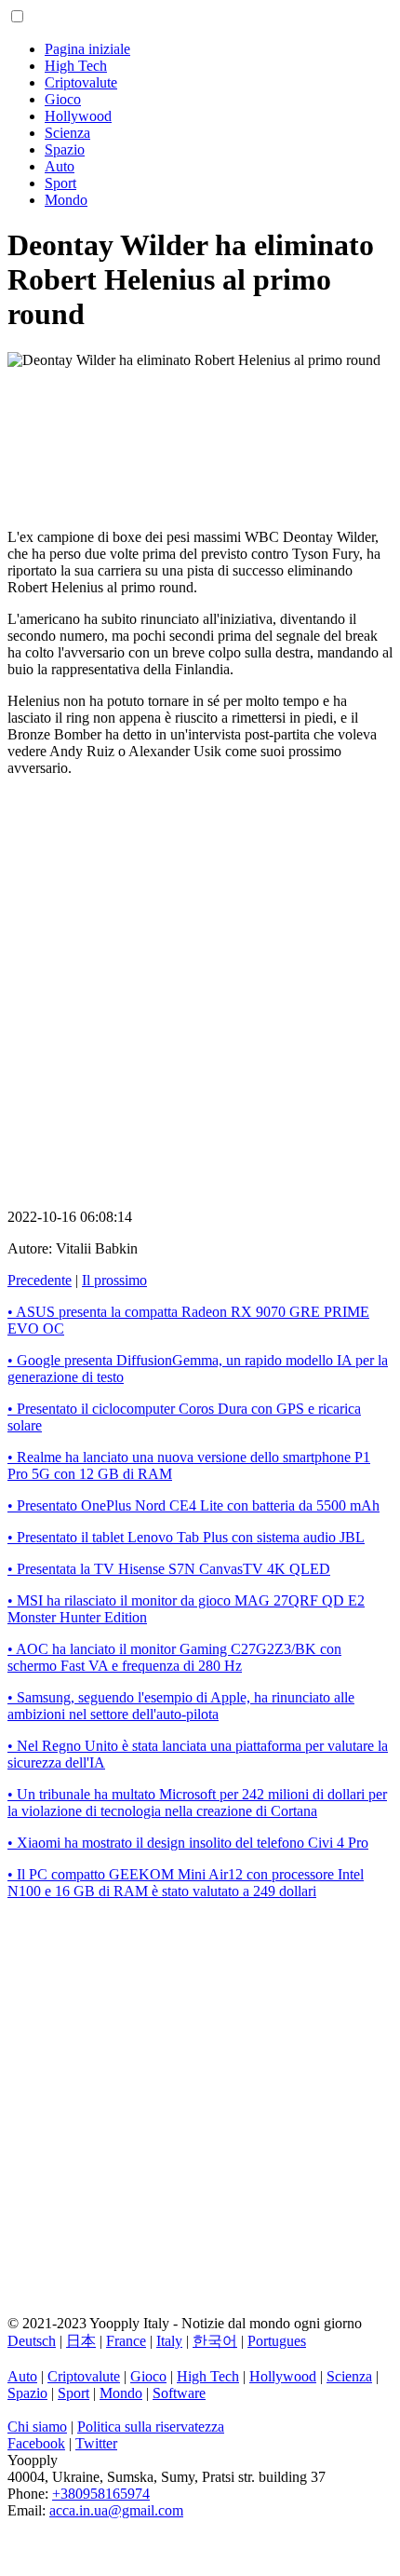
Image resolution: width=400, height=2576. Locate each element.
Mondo (66, 200)
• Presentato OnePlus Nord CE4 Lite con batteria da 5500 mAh (193, 1505)
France (126, 2341)
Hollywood (78, 116)
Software (179, 2393)
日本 (81, 2341)
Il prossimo (114, 1280)
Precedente (40, 1280)
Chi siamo (37, 2427)
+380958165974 (101, 2494)
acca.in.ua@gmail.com (116, 2510)
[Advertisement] (200, 433)
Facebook (36, 2443)
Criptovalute (81, 82)
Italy (169, 2341)
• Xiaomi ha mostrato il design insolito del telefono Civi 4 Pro (188, 1843)
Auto (60, 166)
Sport (60, 183)
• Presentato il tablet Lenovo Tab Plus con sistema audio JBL (186, 1537)
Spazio (65, 149)
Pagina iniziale (87, 49)
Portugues (277, 2341)
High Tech (76, 66)
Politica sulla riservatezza (151, 2427)
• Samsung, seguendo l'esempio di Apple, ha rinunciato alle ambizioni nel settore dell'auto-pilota (181, 1706)
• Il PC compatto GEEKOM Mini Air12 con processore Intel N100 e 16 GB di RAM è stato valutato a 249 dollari (186, 1883)
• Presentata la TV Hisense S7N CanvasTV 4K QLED (169, 1569)
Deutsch (32, 2341)
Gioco (63, 99)
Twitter (96, 2443)
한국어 (215, 2341)
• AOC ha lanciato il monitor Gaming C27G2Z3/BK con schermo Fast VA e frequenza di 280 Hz (174, 1657)
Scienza (67, 133)
